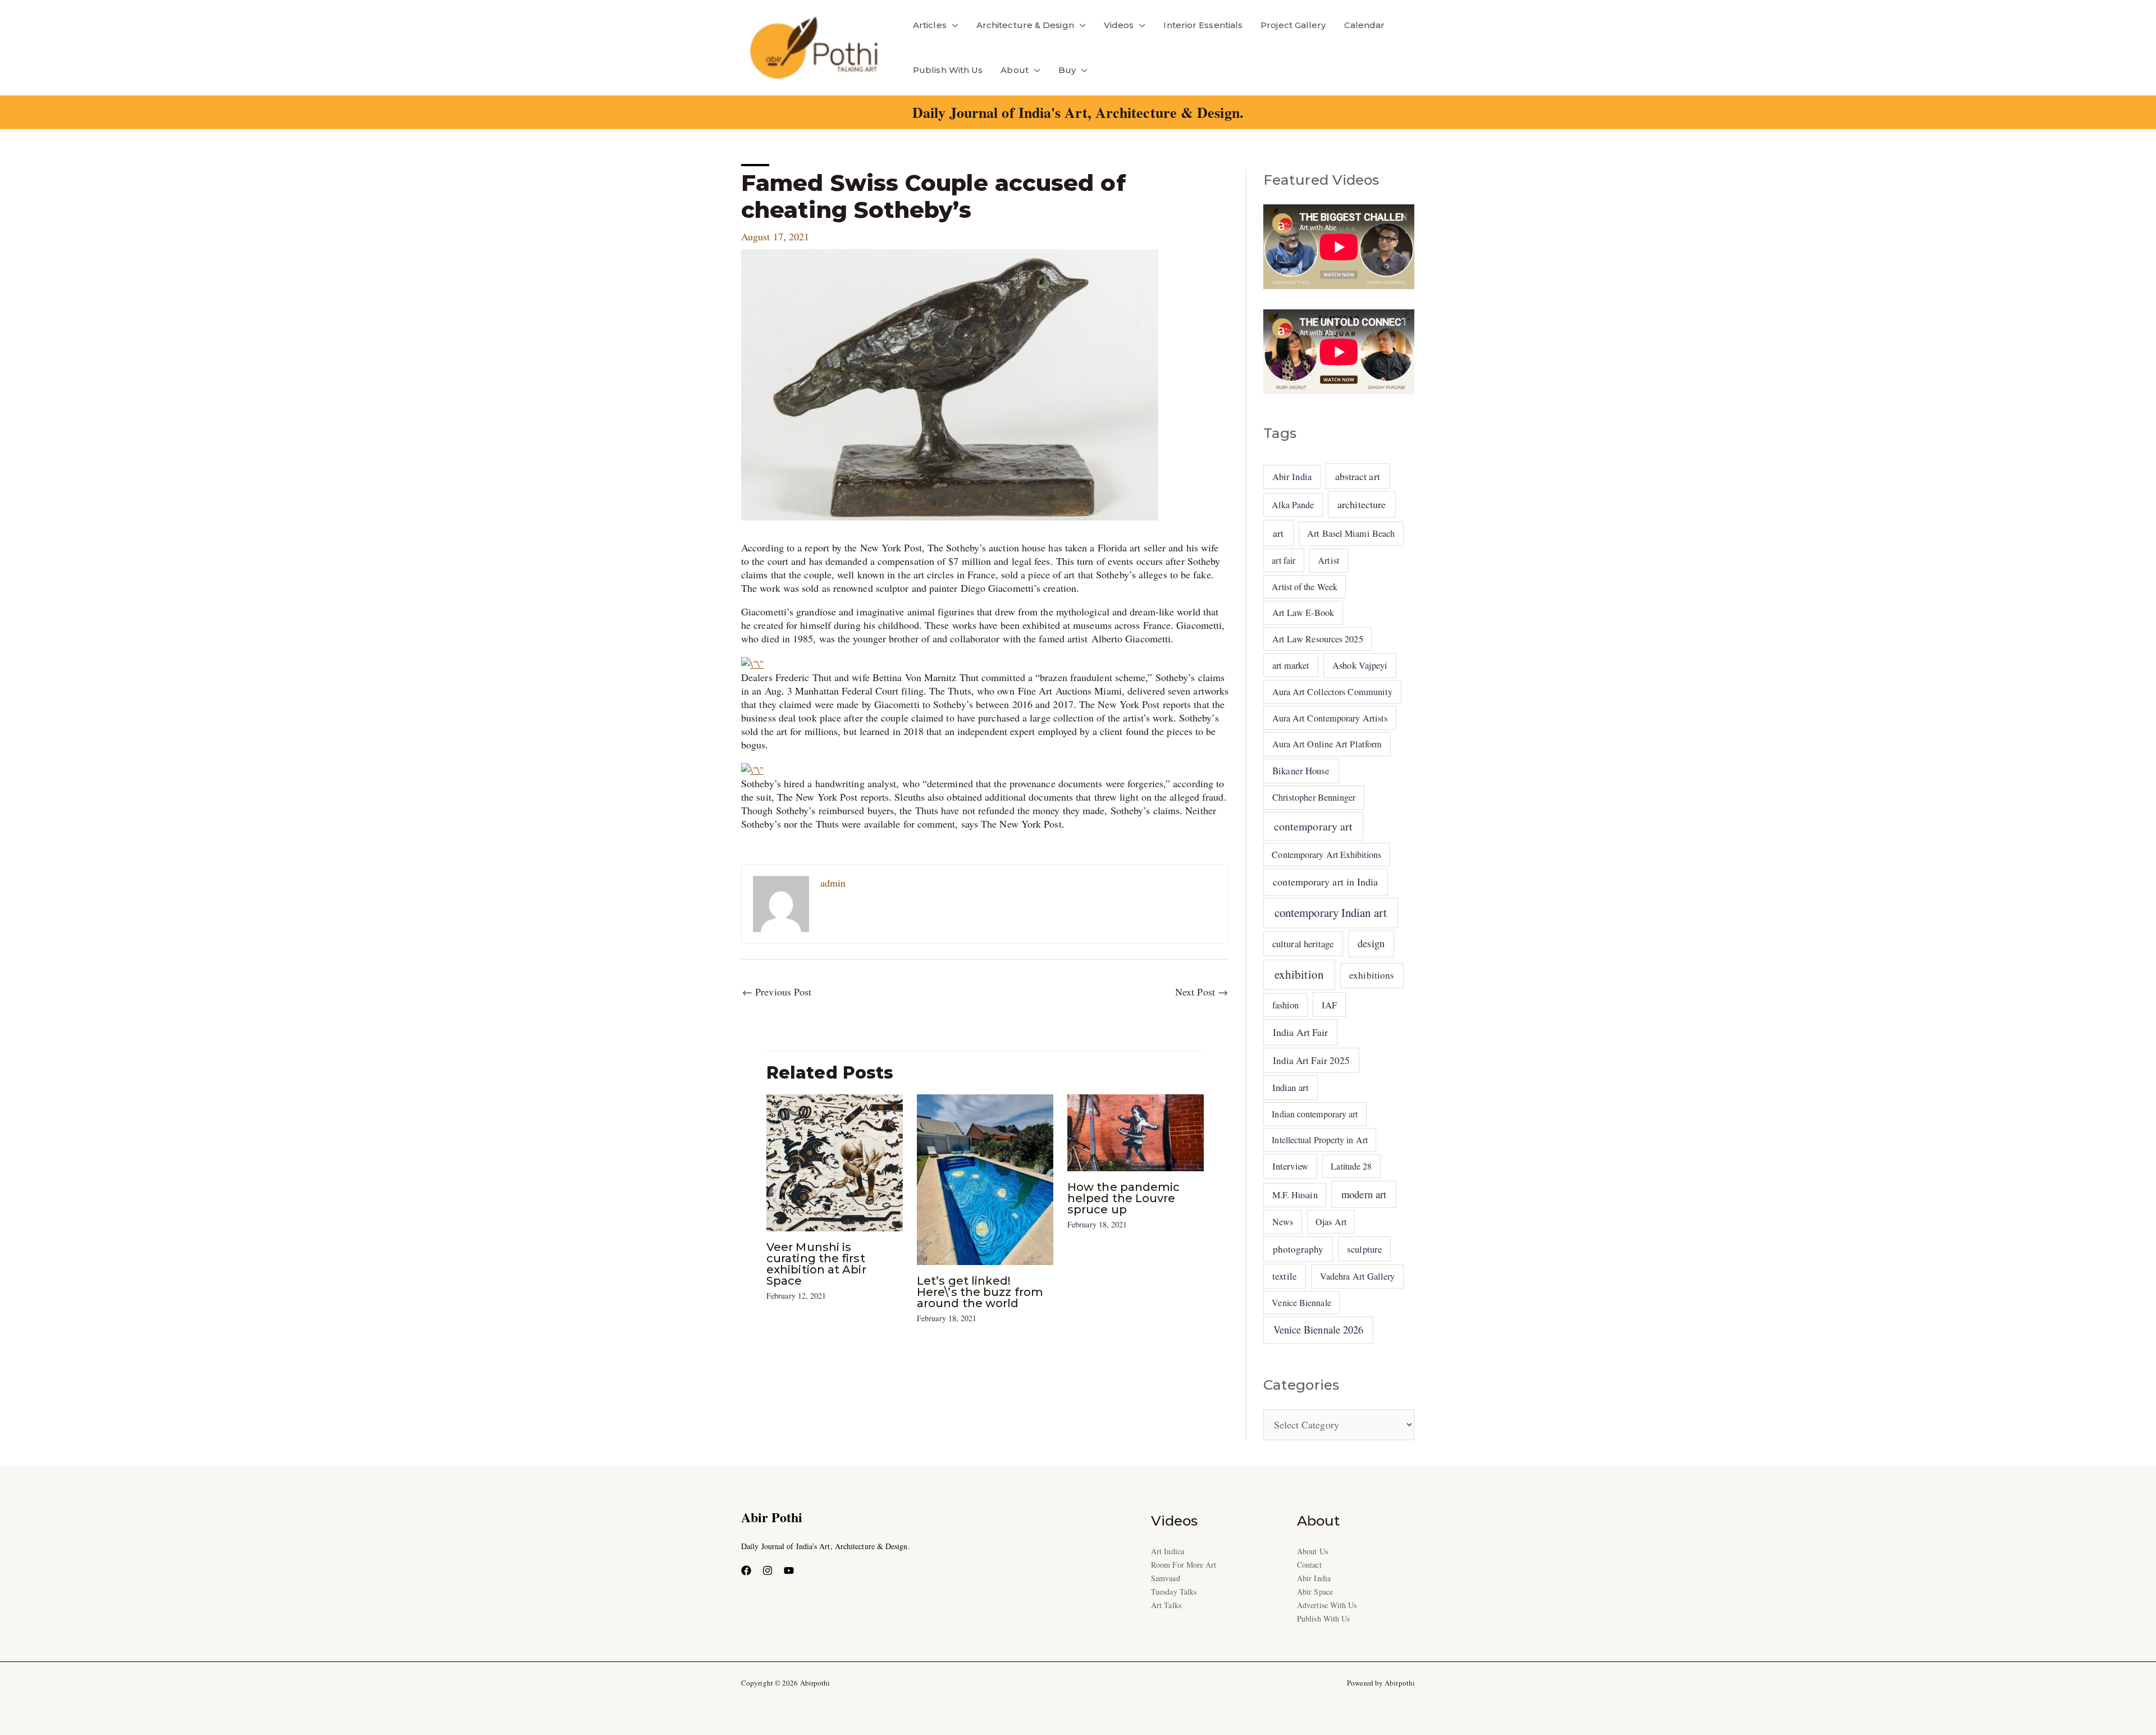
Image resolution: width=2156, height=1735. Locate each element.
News (1283, 1222)
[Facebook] (746, 1570)
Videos (1119, 25)
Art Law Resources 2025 (1318, 639)
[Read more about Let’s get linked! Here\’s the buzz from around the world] (985, 1178)
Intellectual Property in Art (1320, 1140)
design (1371, 943)
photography (1298, 1249)
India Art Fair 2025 (1312, 1060)
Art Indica (1168, 1551)
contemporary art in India (1325, 882)
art (1278, 533)
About (1014, 70)
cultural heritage (1303, 944)
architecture (1362, 504)
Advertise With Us (1327, 1605)
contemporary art (1313, 826)
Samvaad (1166, 1578)
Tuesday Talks (1174, 1592)
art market (1291, 665)
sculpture (1364, 1249)
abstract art (1358, 476)
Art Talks (1166, 1605)
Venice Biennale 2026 (1319, 1330)
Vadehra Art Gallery (1358, 1276)
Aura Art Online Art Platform (1327, 744)
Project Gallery (1293, 25)
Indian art (1291, 1087)
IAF (1329, 1005)
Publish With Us (948, 70)
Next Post (1202, 992)
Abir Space (1315, 1592)
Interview (1290, 1166)
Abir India (1292, 477)
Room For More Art (1184, 1565)
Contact (1309, 1565)
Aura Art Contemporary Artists (1330, 718)
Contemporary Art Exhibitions (1326, 854)
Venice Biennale (1301, 1302)
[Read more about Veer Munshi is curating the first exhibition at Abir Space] (835, 1161)
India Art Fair (1300, 1032)
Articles (930, 25)
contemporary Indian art (1331, 912)
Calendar (1365, 25)
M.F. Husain (1295, 1195)
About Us (1312, 1551)
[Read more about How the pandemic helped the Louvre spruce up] (1136, 1131)
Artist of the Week (1305, 586)
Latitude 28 (1351, 1166)
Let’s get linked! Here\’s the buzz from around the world (980, 1292)
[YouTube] (789, 1570)
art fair (1283, 560)
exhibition (1299, 974)
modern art (1364, 1194)
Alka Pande (1293, 504)
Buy (1067, 70)
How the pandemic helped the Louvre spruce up (1123, 1198)
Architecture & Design (1025, 25)
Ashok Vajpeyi (1360, 665)
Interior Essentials (1203, 25)
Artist (1329, 560)
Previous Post (777, 992)
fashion (1286, 1005)
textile (1285, 1276)
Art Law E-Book (1303, 613)
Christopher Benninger (1314, 797)
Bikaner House (1301, 771)
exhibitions (1372, 975)
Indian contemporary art (1315, 1114)
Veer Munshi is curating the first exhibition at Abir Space (816, 1264)
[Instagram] (768, 1570)
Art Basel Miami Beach (1351, 533)
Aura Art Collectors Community (1333, 692)
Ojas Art (1331, 1222)
